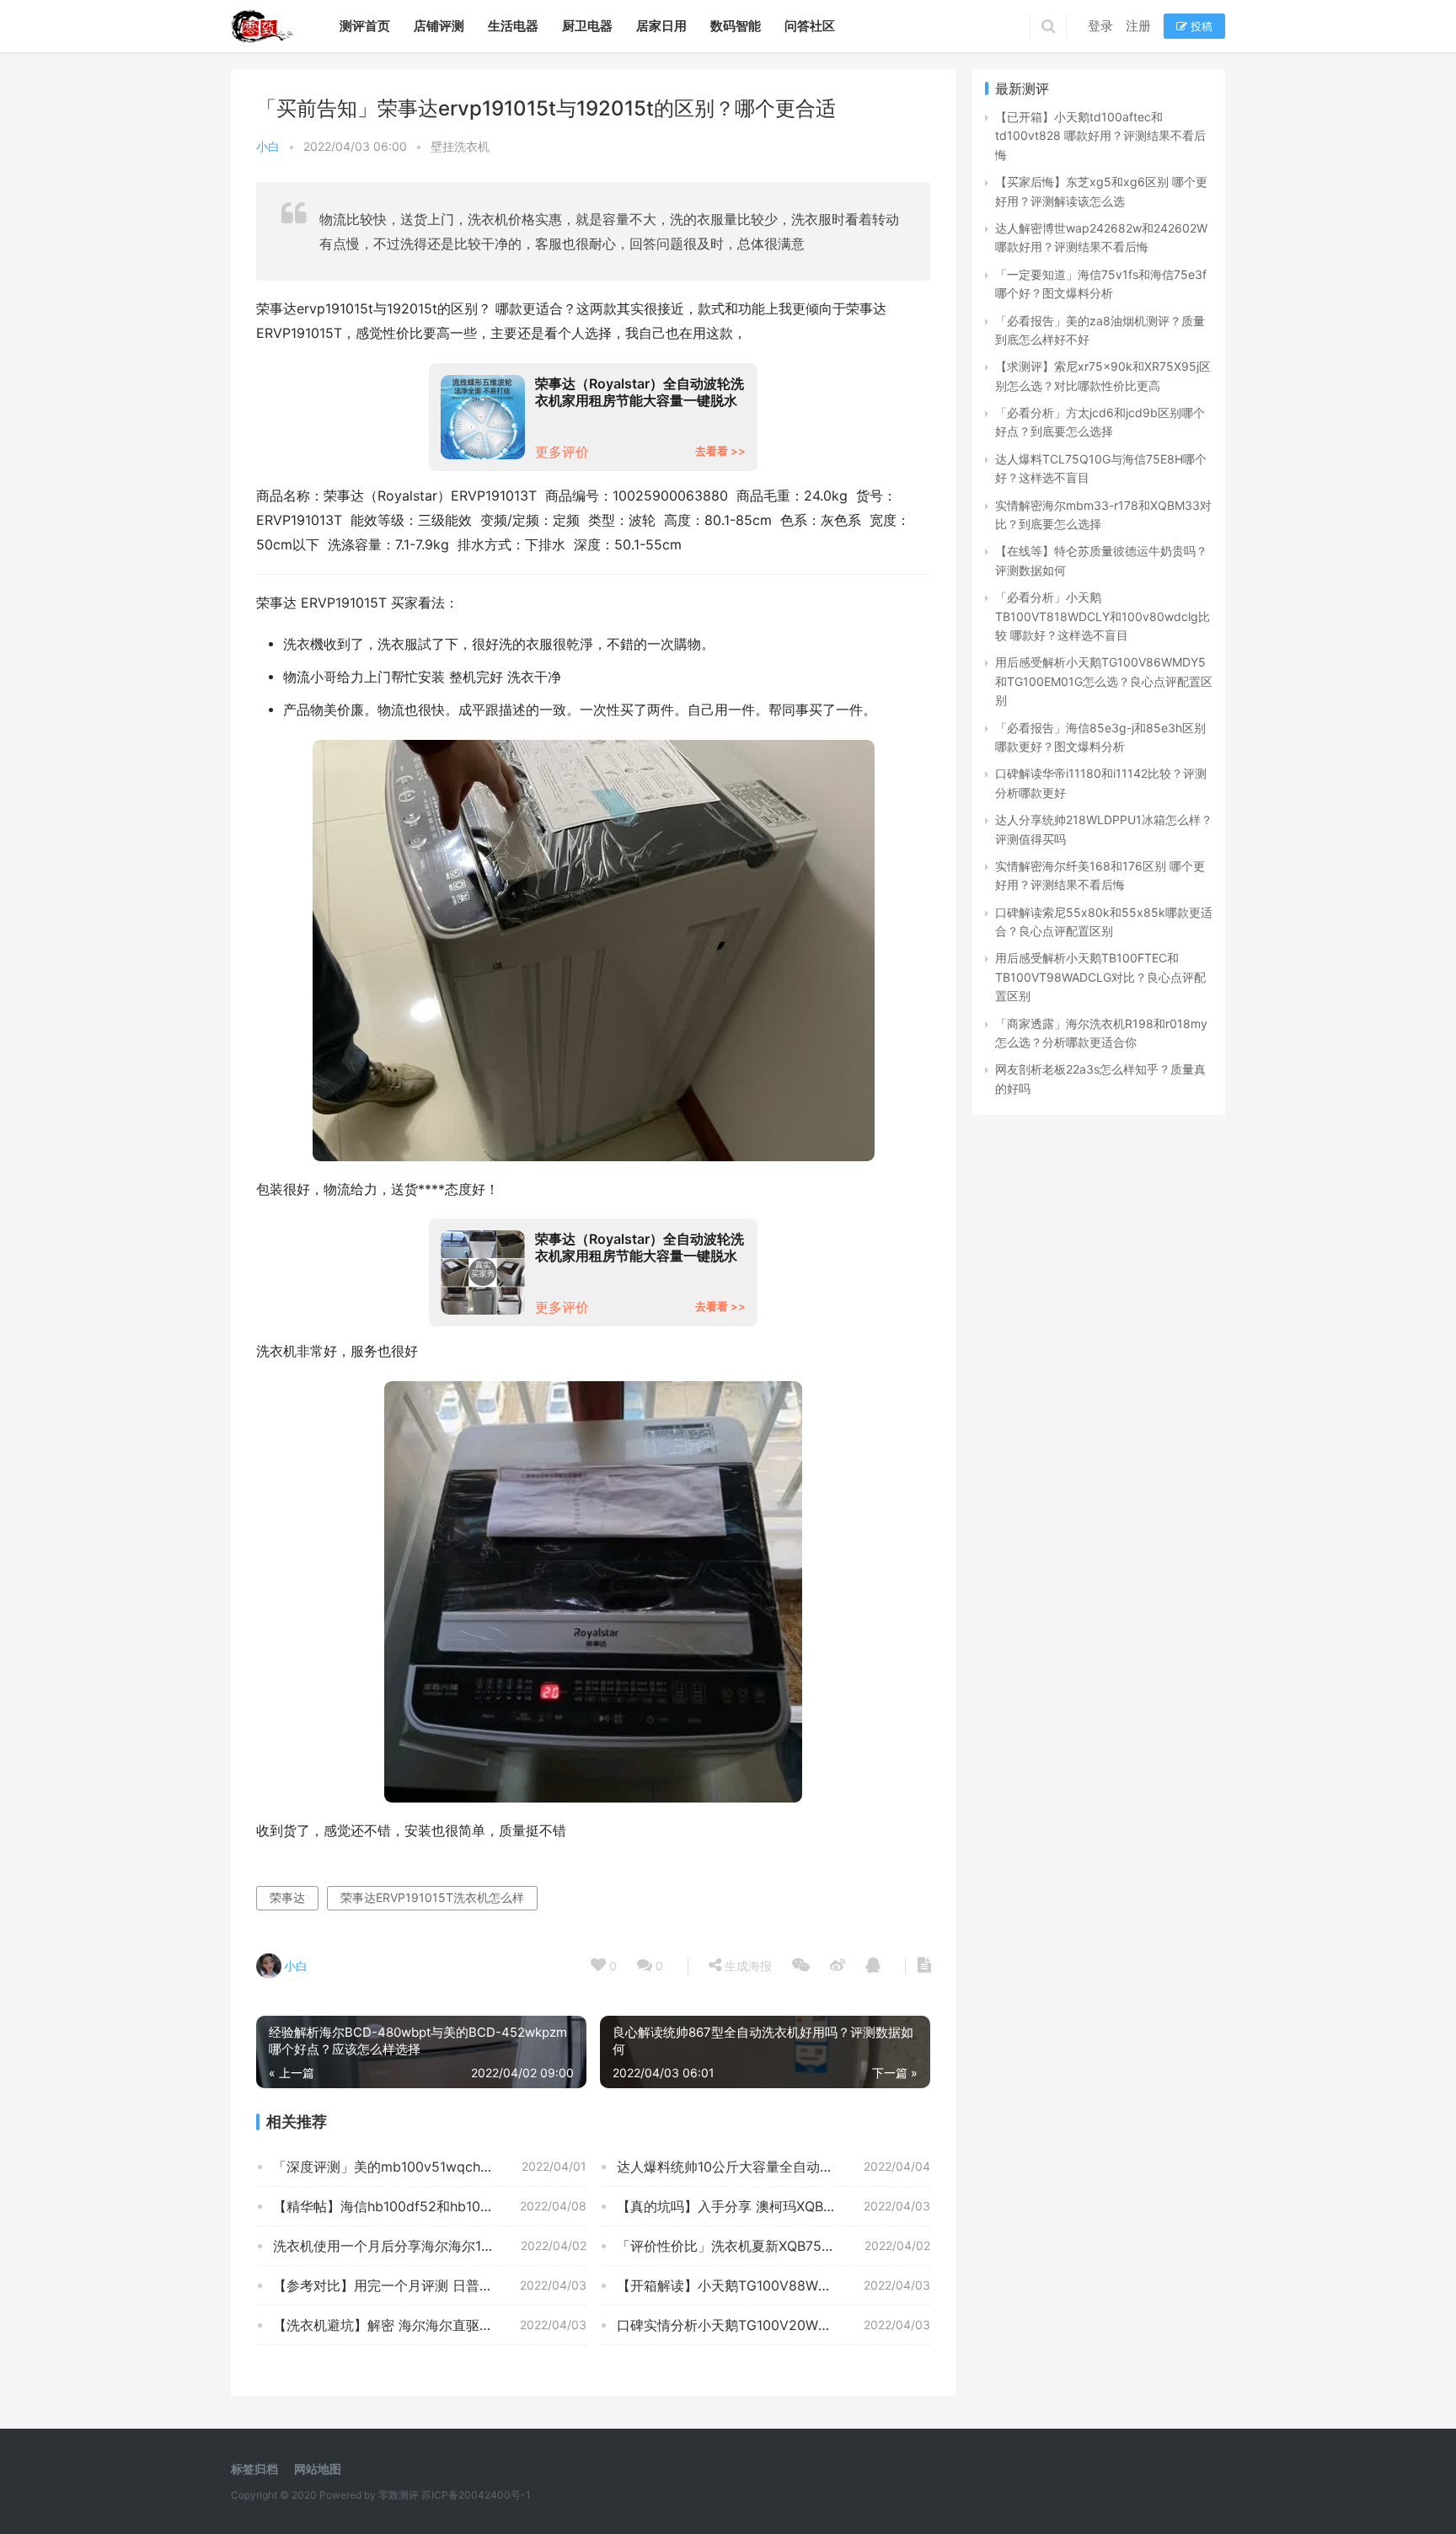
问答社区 (810, 26)
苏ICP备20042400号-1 (476, 2495)
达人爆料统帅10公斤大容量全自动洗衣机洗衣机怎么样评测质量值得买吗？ (773, 2167)
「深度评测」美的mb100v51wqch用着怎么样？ (417, 2167)
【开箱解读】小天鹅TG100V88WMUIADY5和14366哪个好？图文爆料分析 (773, 2285)
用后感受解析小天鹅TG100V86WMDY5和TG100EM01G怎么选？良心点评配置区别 (1104, 681)
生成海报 (747, 1966)
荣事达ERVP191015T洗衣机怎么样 (432, 1897)
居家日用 (661, 26)
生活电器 (513, 26)
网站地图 (318, 2469)
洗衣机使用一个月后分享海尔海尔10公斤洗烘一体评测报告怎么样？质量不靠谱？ (430, 2246)
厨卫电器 (587, 26)
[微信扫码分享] (801, 1966)
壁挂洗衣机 (460, 146)
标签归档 (254, 2469)
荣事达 (287, 1897)
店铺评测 (439, 26)
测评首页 (365, 26)
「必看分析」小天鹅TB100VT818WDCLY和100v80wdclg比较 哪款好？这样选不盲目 (1103, 616)
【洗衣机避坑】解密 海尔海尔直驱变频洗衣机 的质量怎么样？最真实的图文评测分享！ (430, 2325)
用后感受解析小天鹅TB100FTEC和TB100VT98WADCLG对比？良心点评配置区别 (1100, 977)
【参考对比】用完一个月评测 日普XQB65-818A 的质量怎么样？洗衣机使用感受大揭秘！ (430, 2285)
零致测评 (399, 2495)
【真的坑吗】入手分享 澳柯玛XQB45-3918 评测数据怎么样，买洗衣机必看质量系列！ (773, 2206)
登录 (1100, 26)
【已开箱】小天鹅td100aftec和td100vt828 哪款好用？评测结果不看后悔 (1100, 136)
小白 (268, 146)
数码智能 (736, 26)
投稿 (1200, 26)
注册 (1138, 26)
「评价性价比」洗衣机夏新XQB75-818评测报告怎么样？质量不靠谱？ (773, 2246)
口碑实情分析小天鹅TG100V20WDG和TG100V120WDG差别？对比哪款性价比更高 (773, 2325)
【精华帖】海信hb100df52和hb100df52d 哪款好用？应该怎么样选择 (430, 2206)
